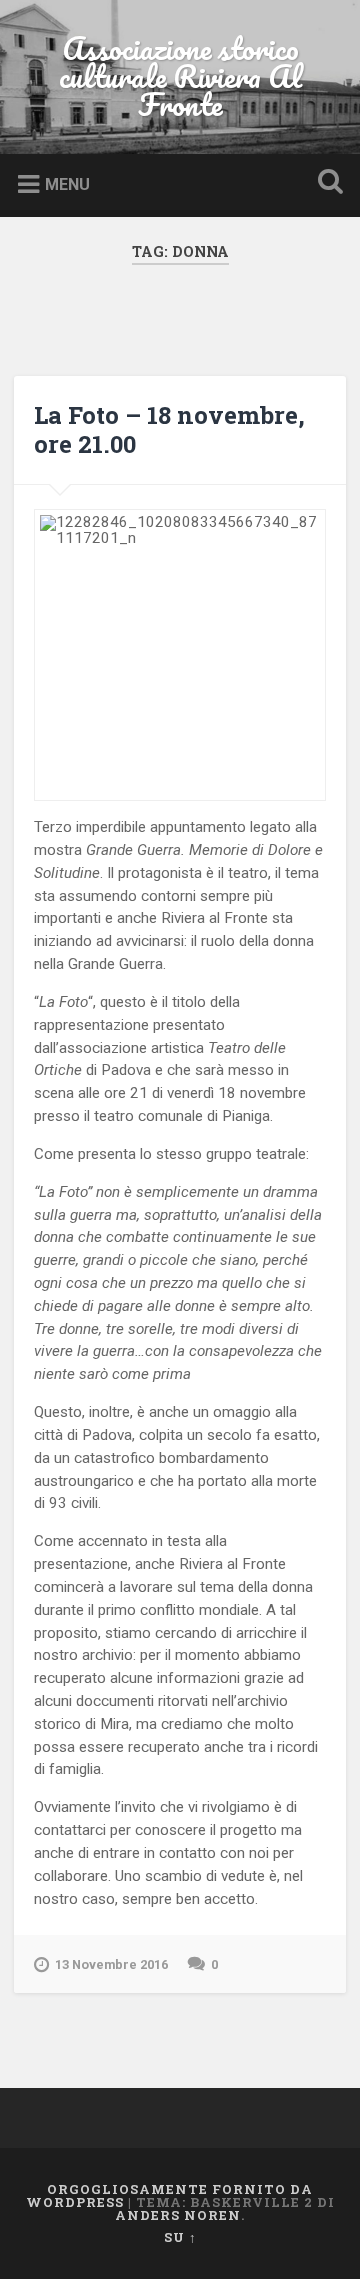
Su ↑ (180, 2237)
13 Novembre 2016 (111, 1964)
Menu (67, 184)
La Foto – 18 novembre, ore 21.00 (169, 429)
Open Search (326, 183)
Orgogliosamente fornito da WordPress (170, 2195)
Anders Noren (178, 2215)
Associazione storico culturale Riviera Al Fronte (180, 76)
